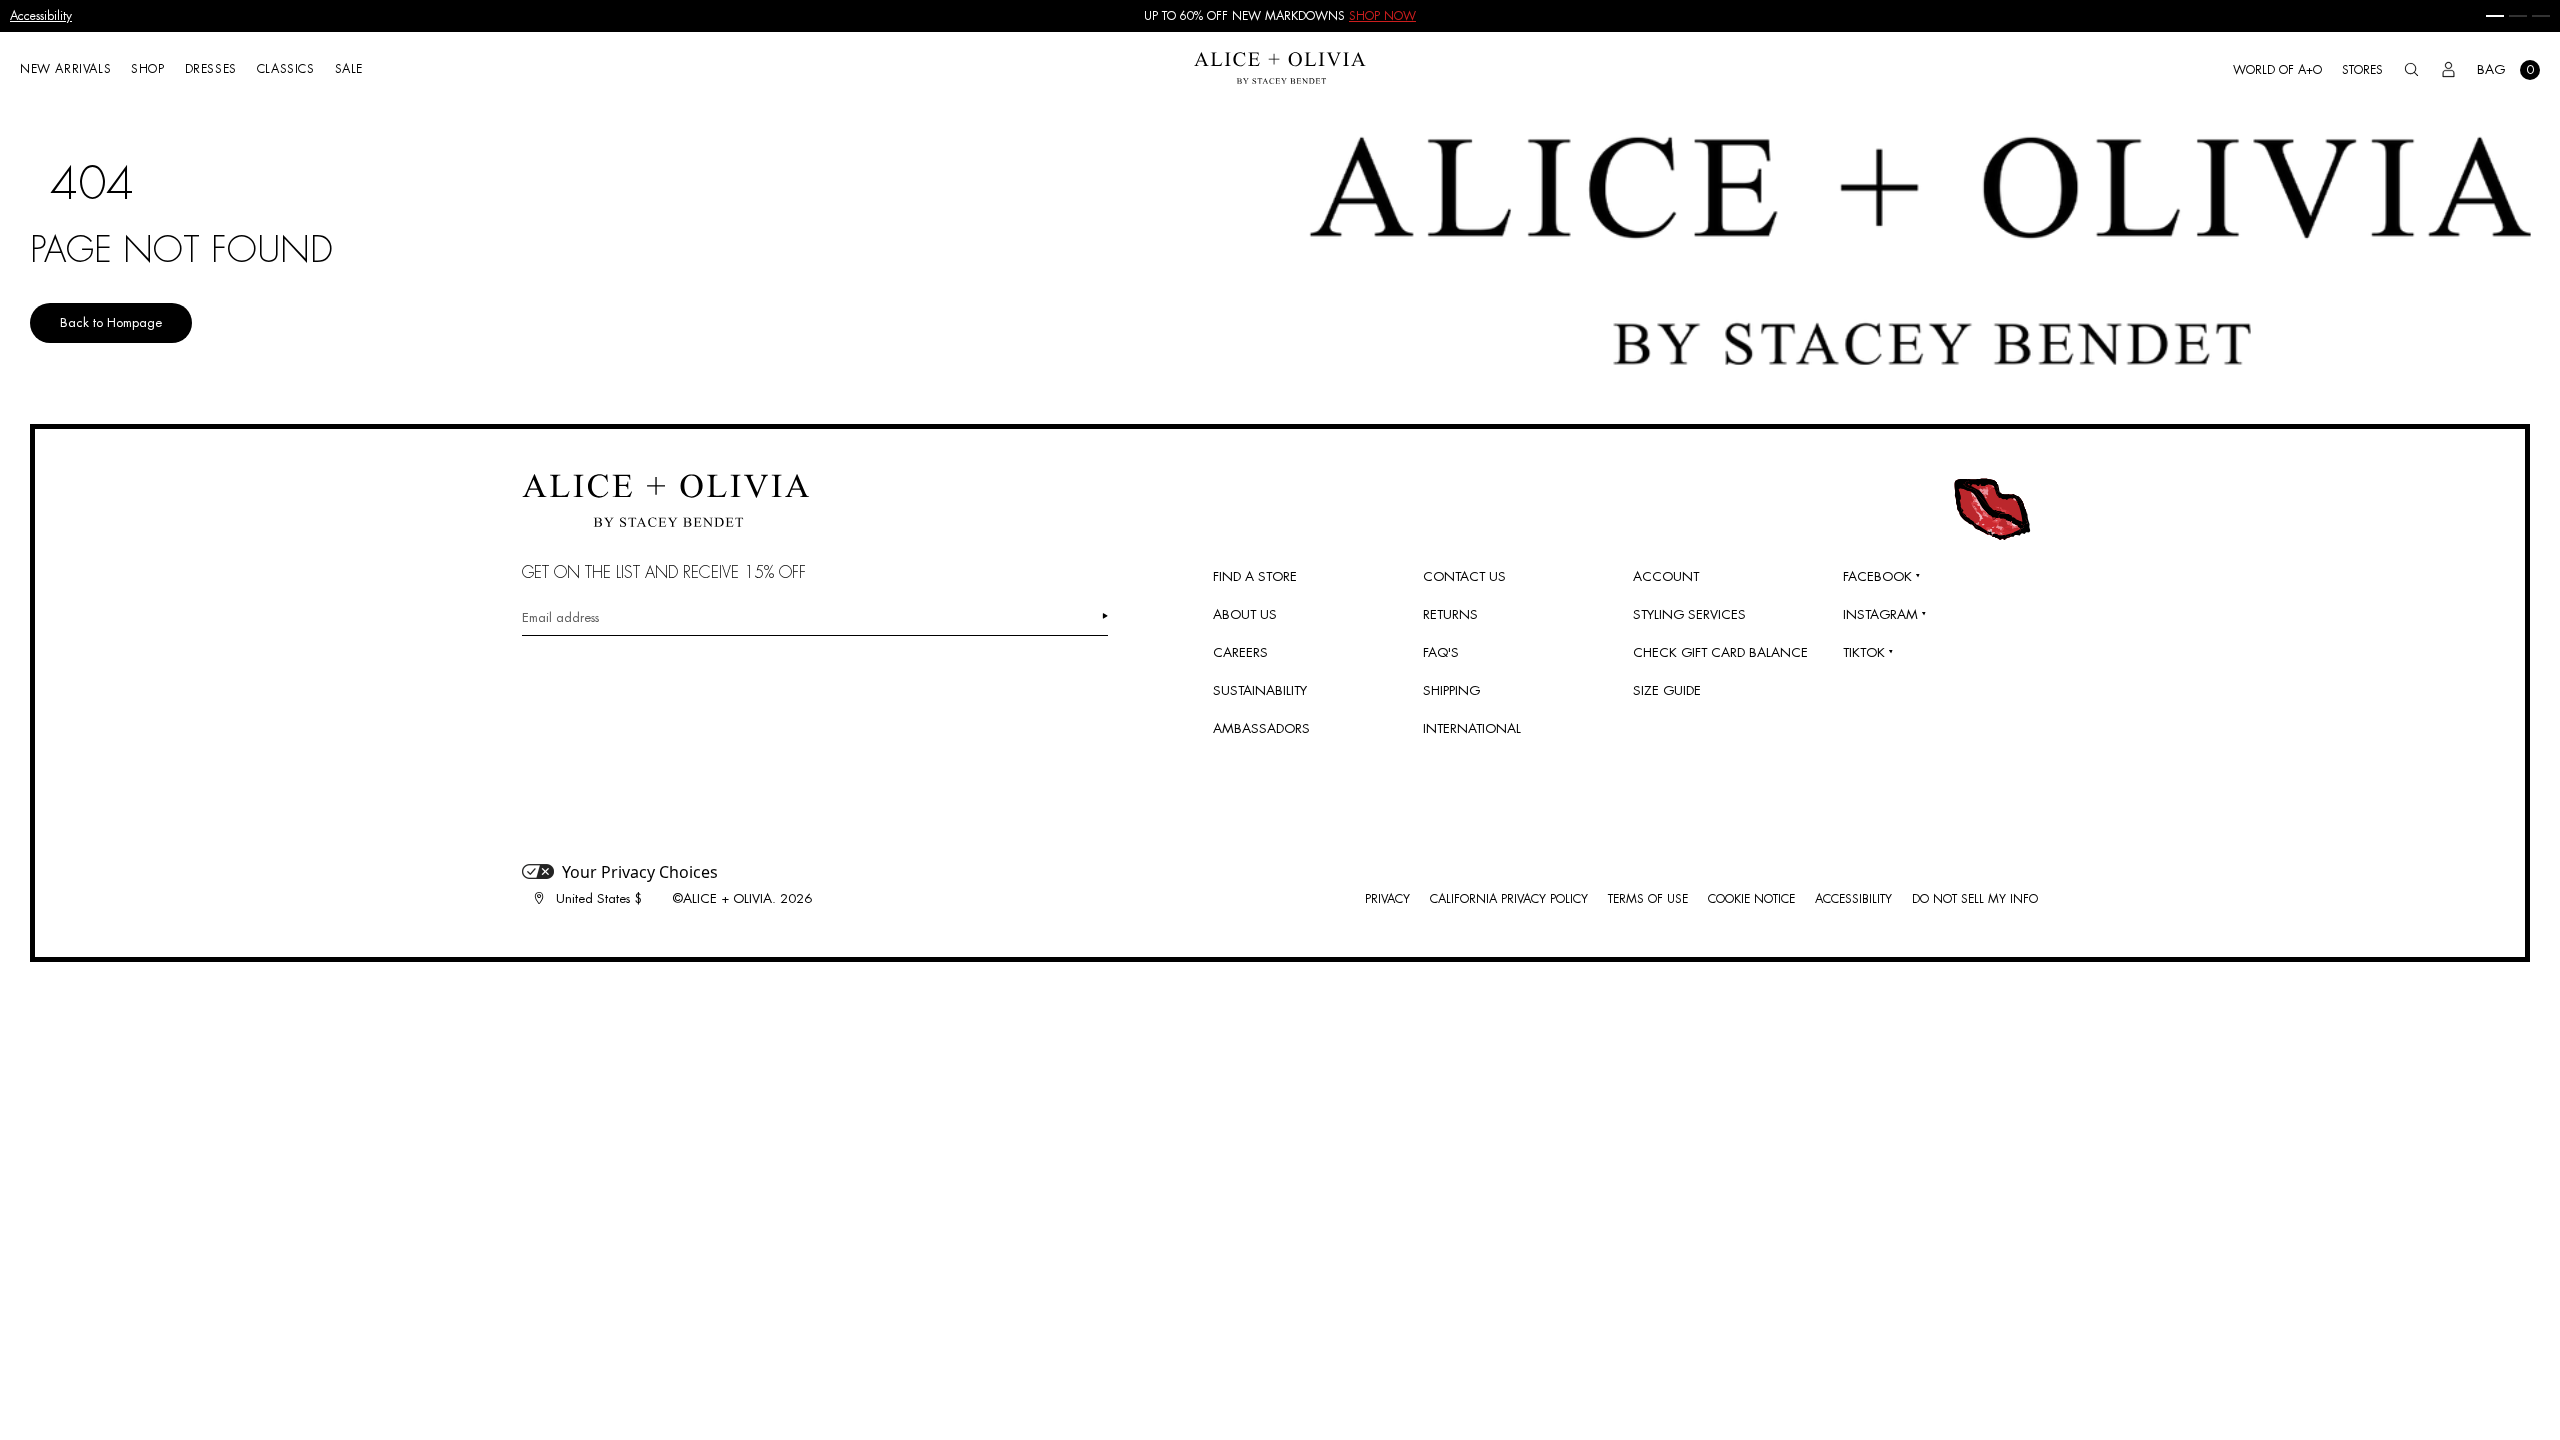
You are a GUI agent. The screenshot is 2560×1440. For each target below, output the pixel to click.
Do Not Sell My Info (1975, 899)
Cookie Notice (1751, 899)
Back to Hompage (111, 322)
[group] (1280, 16)
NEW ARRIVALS (65, 69)
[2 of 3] (2518, 16)
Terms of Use (1648, 899)
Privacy (1387, 899)
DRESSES (211, 69)
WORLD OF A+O (2277, 70)
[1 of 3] (2495, 16)
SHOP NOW (1382, 16)
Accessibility (41, 16)
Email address (560, 617)
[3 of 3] (2541, 16)
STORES (2362, 70)
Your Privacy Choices (640, 872)
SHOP (147, 69)
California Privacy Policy (1509, 899)
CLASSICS (286, 69)
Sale (349, 69)
